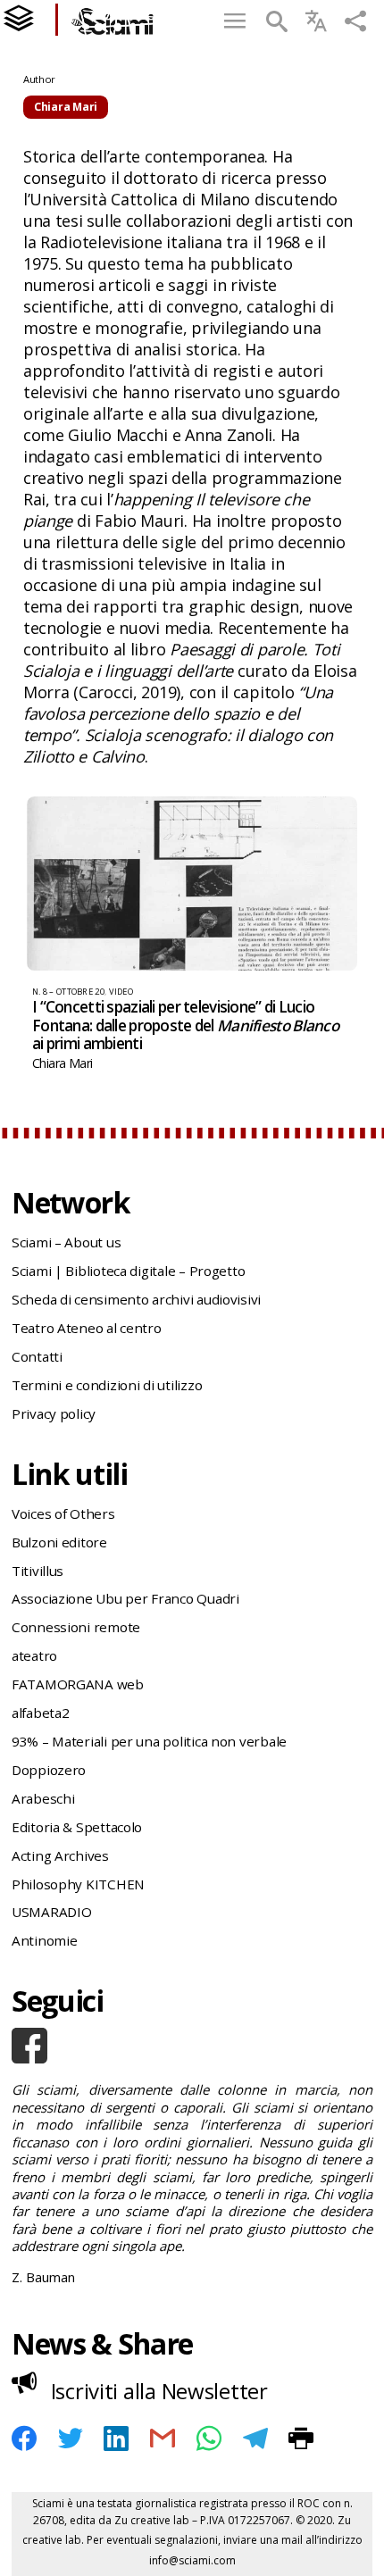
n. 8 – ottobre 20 (68, 992)
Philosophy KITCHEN (78, 1884)
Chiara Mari (62, 1063)
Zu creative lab (152, 2520)
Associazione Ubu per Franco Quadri (125, 1598)
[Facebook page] (192, 2046)
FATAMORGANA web (78, 1684)
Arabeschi (43, 1798)
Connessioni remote (76, 1627)
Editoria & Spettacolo (77, 1827)
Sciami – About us (66, 1242)
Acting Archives (60, 1855)
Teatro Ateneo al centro (87, 1328)
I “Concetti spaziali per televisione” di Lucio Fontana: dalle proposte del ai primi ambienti (185, 1025)
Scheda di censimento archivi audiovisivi (136, 1299)
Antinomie (45, 1940)
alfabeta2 (41, 1713)
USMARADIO (52, 1912)
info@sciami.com (192, 2560)
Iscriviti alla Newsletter (159, 2391)
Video (121, 992)
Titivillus (38, 1571)
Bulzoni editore (59, 1542)
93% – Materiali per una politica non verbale (149, 1741)
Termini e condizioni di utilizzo (107, 1385)
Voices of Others (63, 1513)
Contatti (37, 1356)
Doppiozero (49, 1770)
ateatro (34, 1655)
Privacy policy (54, 1413)
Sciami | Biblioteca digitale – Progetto (128, 1271)
